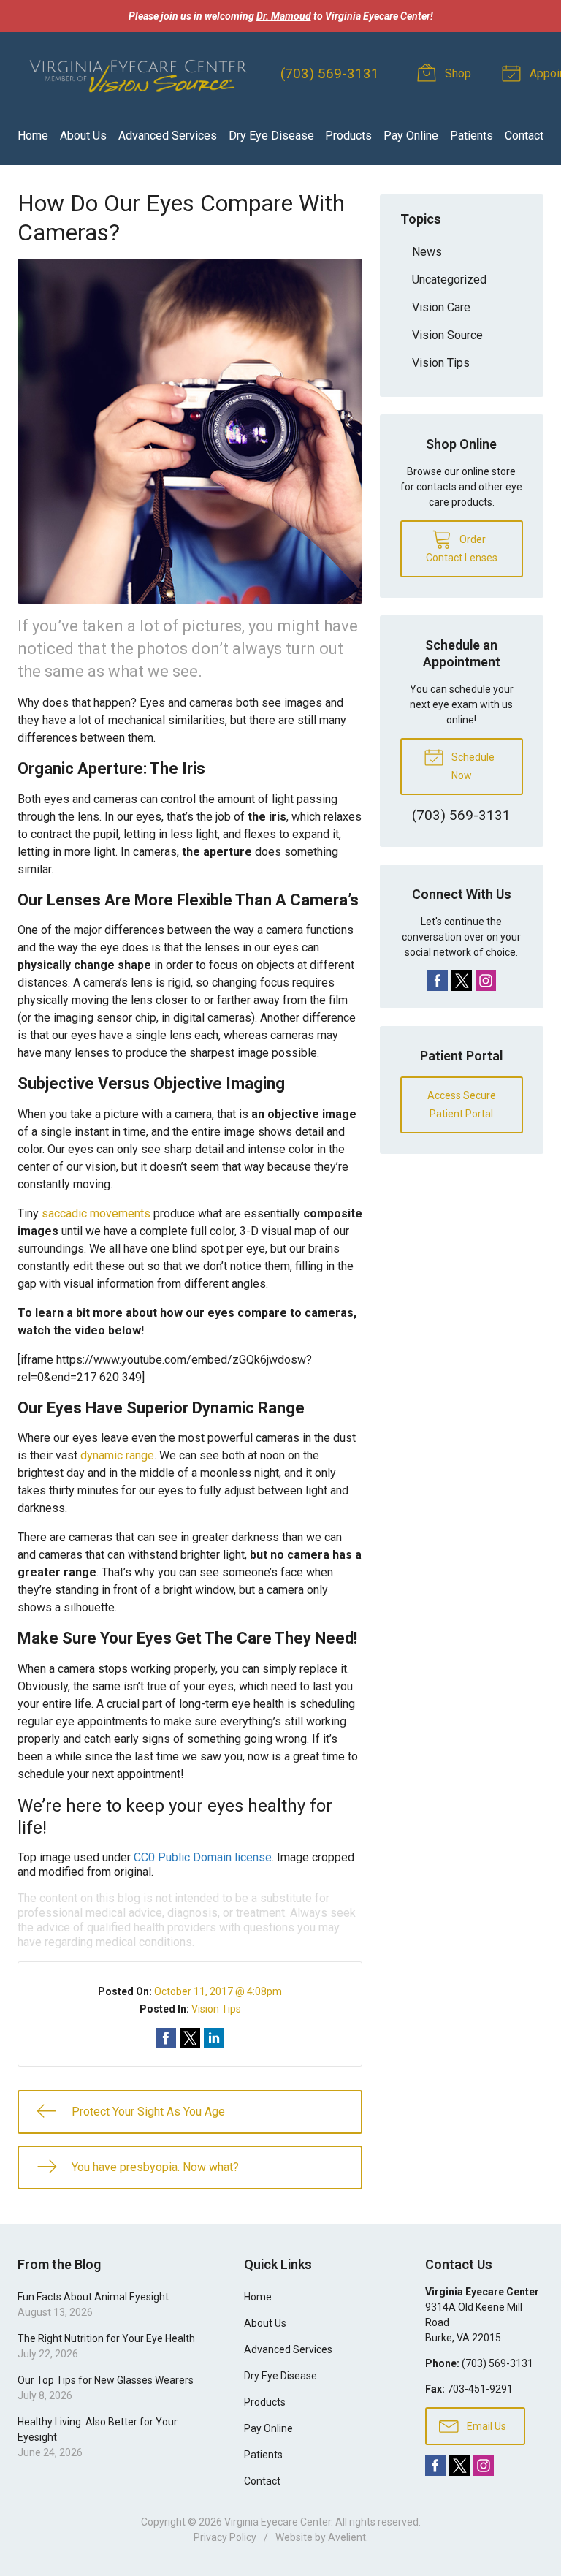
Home (33, 136)
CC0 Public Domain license (203, 1857)
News (427, 252)
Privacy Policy (225, 2537)
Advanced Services (168, 136)
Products (348, 136)
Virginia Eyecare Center (278, 2522)
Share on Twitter (190, 2038)
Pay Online (411, 136)
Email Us (485, 2426)
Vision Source (447, 335)
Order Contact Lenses (462, 548)
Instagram (486, 981)
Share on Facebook (166, 2038)
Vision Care (441, 307)
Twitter (462, 981)
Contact (524, 136)
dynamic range (117, 1455)
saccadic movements (96, 1213)
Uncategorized (449, 280)
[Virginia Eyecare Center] (137, 74)
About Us (83, 136)
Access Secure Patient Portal (462, 1105)
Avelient (347, 2537)
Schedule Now (472, 766)
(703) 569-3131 (330, 73)
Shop (457, 73)
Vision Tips (216, 2009)
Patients (472, 136)
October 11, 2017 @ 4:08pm (218, 1991)
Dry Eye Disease (271, 136)
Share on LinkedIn (214, 2038)
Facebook (438, 981)
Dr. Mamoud (284, 16)
